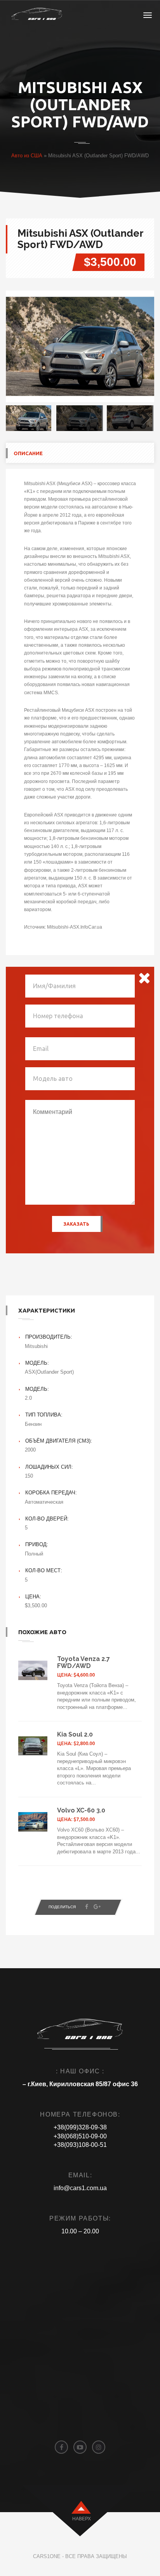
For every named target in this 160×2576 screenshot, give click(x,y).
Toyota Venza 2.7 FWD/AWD (83, 1662)
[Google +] (97, 1907)
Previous (17, 347)
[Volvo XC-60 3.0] (33, 1822)
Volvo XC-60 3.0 (81, 1810)
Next (143, 347)
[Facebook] (87, 1907)
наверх (82, 2519)
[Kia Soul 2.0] (33, 1746)
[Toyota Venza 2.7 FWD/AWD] (33, 1670)
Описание (28, 453)
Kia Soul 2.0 (75, 1734)
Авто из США (27, 156)
